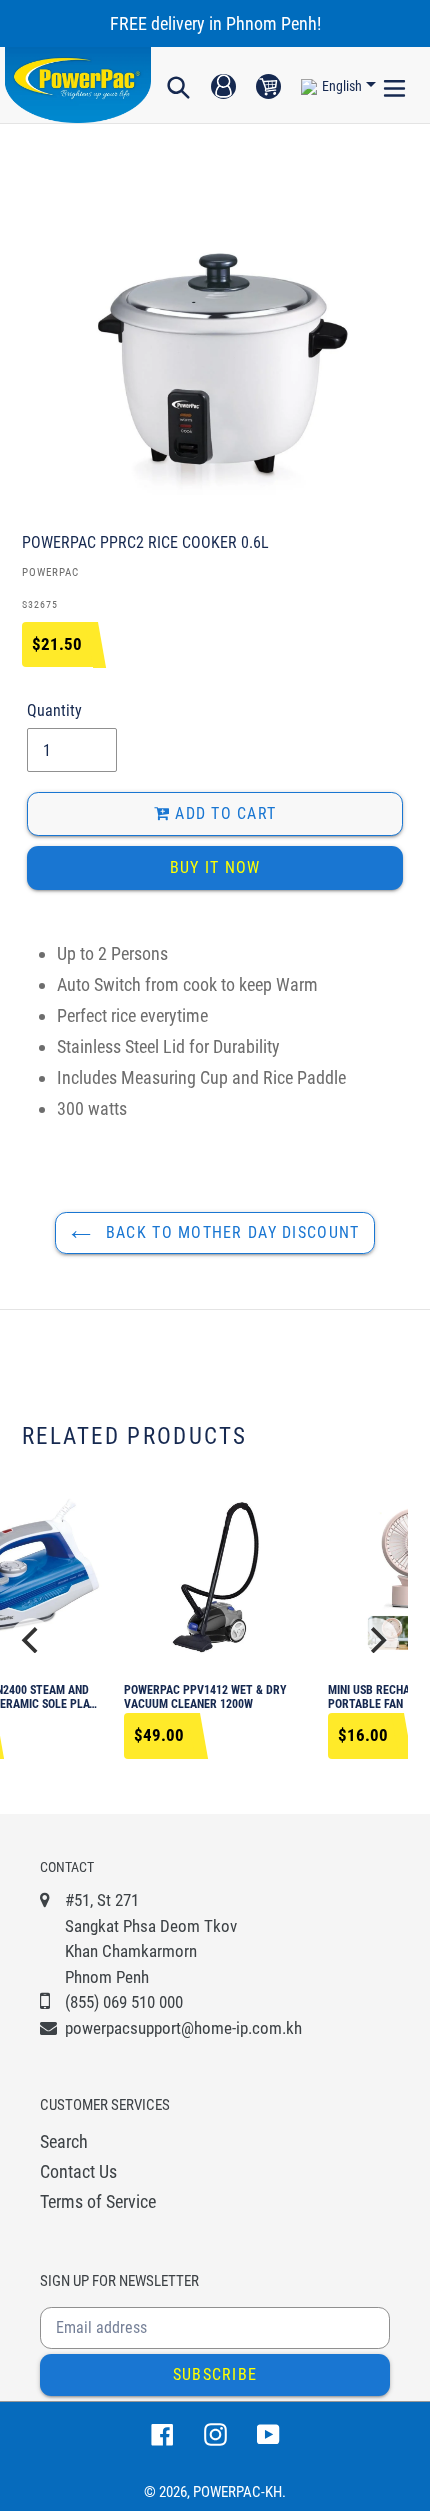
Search (64, 2141)
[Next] (376, 1640)
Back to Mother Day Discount (230, 1232)
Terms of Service (98, 2201)
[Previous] (32, 1640)
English (342, 86)
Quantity (54, 710)
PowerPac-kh (237, 2492)
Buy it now (215, 867)
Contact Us (78, 2171)
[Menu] (394, 85)
